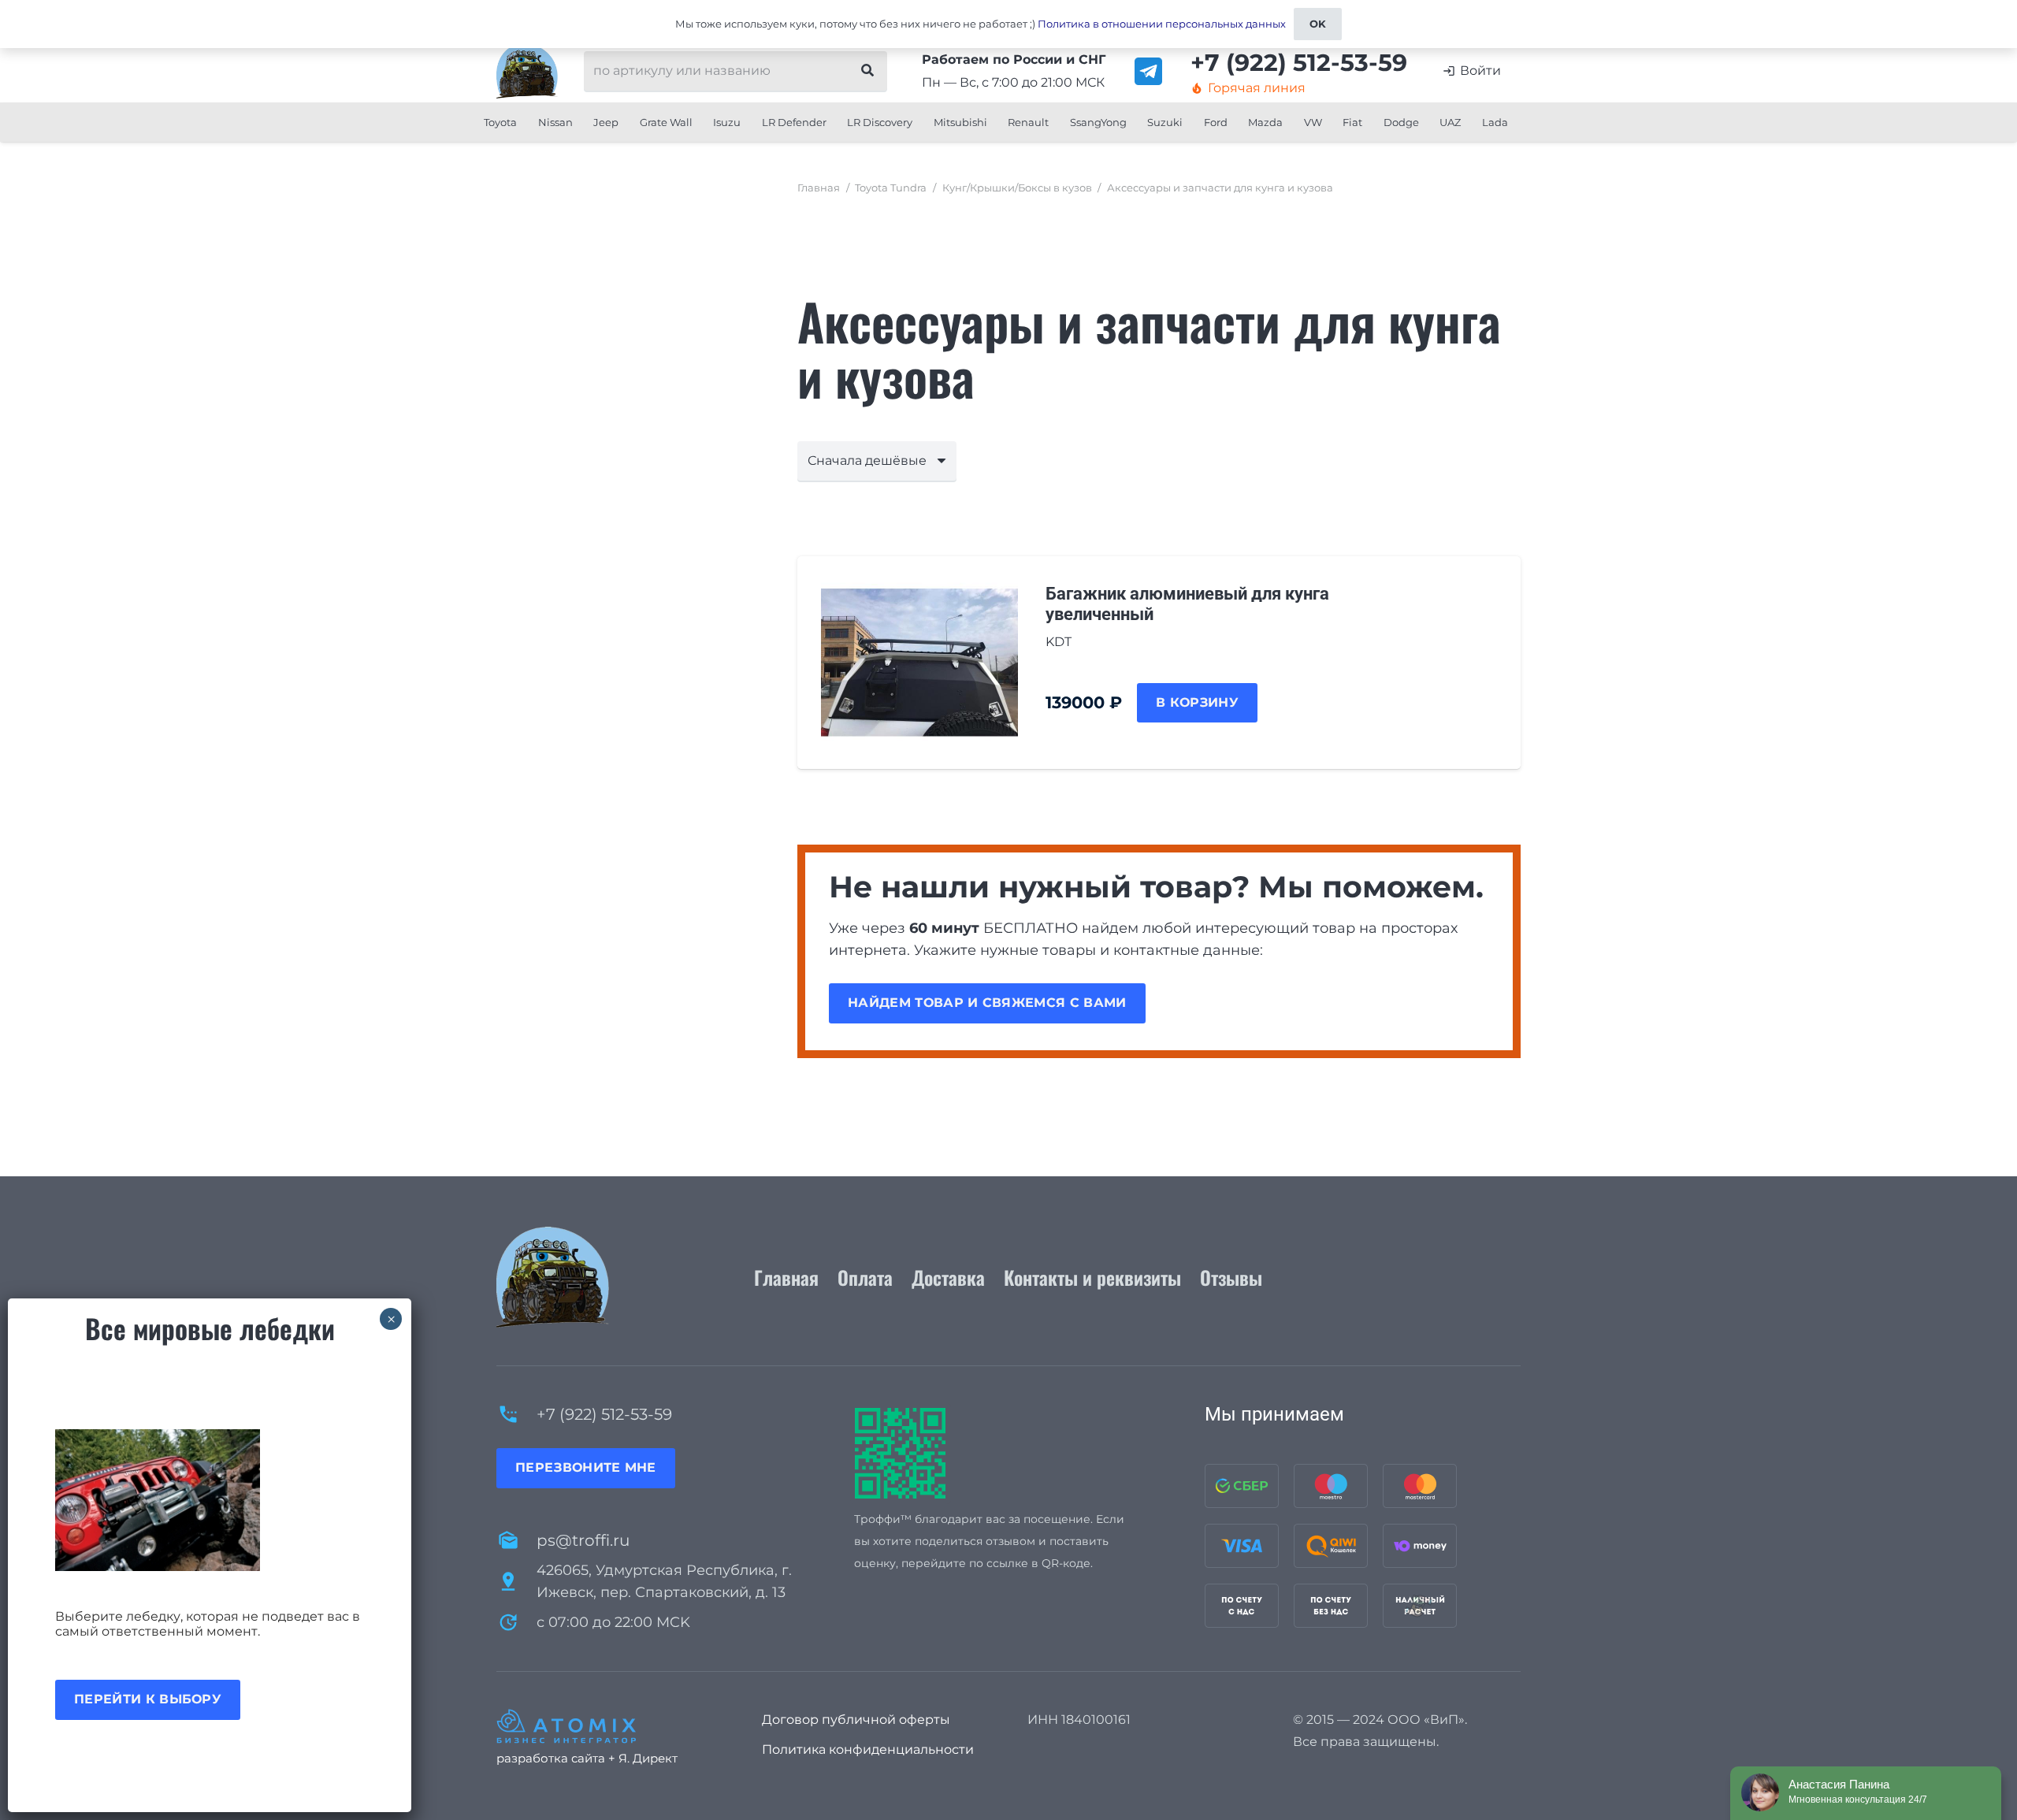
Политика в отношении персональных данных (1162, 24)
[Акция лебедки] (210, 1500)
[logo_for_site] (527, 71)
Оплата (865, 1277)
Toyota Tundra (891, 188)
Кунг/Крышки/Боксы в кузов (1017, 188)
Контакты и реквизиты (1092, 1277)
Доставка (948, 1277)
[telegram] (1148, 71)
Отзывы (1231, 1277)
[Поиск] (867, 71)
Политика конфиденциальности (868, 1749)
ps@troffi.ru (583, 1540)
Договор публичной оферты (856, 1720)
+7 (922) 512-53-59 (604, 1414)
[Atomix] (610, 1726)
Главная (819, 188)
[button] (523, 122)
